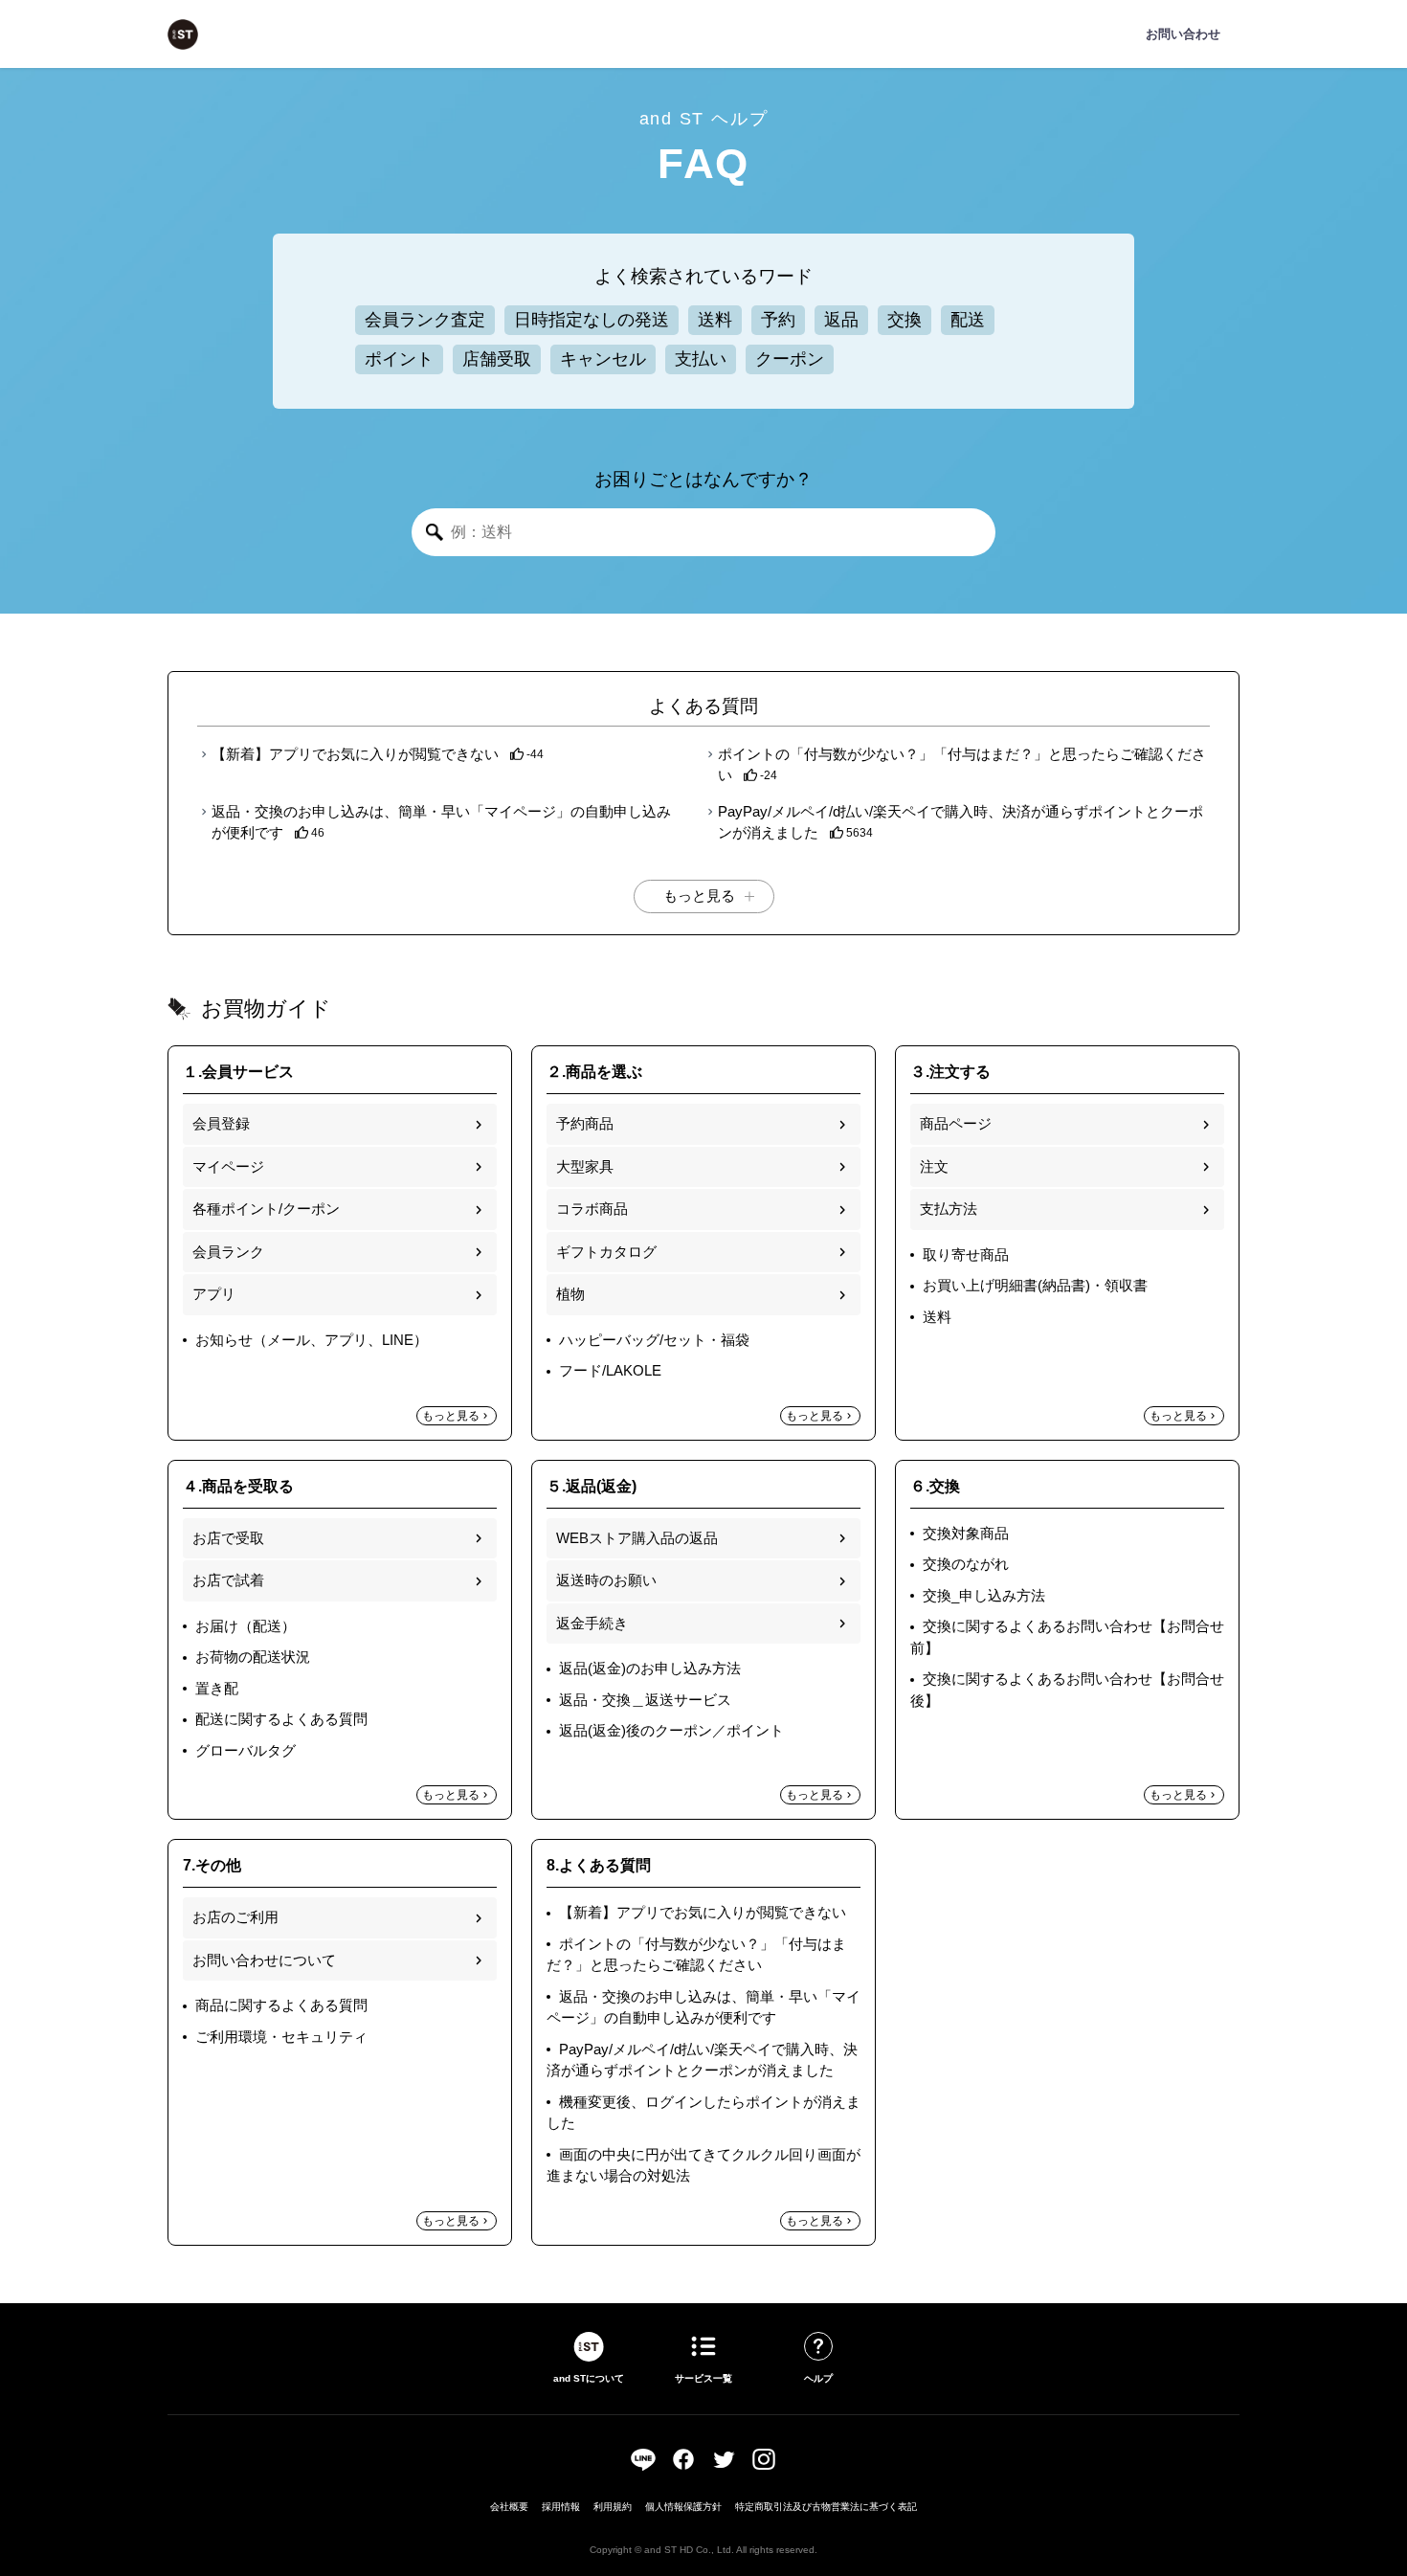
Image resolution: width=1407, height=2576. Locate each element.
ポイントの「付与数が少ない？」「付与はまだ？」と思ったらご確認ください (962, 765)
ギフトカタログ (606, 1252)
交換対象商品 (966, 1533)
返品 (841, 320)
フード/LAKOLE (610, 1370)
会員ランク (228, 1252)
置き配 (217, 1688)
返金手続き (592, 1623)
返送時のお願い (606, 1580)
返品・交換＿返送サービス (645, 1700)
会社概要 (509, 2507)
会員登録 (221, 1123)
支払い (701, 359)
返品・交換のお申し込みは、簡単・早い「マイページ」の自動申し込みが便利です (441, 822)
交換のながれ (966, 1564)
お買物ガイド (266, 1008)
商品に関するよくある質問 (281, 2005)
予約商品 (585, 1123)
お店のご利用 (235, 1917)
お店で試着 (228, 1580)
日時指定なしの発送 (592, 320)
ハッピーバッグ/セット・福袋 (654, 1340)
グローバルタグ (246, 1750)
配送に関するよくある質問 (281, 1719)
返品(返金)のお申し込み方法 (650, 1668)
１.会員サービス (238, 1072)
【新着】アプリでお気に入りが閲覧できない (357, 754)
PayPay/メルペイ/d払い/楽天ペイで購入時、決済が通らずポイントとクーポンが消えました (960, 822)
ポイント (399, 359)
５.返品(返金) (592, 1486)
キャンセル (603, 359)
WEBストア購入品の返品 (637, 1538)
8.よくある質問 (599, 1865)
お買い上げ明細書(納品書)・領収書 (1035, 1285)
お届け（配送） (246, 1626)
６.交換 (935, 1486)
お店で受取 (228, 1538)
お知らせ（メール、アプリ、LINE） (312, 1340)
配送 (968, 320)
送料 (715, 320)
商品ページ (956, 1123)
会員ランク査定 (425, 320)
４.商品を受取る (238, 1486)
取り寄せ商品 (966, 1254)
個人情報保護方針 (683, 2507)
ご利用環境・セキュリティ (281, 2037)
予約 (778, 320)
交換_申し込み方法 (984, 1595)
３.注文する (950, 1072)
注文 (934, 1166)
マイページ (228, 1166)
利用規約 (613, 2507)
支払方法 (949, 1209)
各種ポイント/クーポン (266, 1209)
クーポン (790, 359)
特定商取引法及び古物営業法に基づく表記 (826, 2507)
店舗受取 (497, 359)
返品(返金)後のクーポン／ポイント (671, 1730)
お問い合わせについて (264, 1960)
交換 (904, 320)
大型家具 (585, 1166)
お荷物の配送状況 (253, 1657)
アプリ (214, 1294)
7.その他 (212, 1865)
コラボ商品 (592, 1209)
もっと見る (451, 1416)
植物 (570, 1294)
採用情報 (561, 2507)
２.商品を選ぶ (594, 1072)
